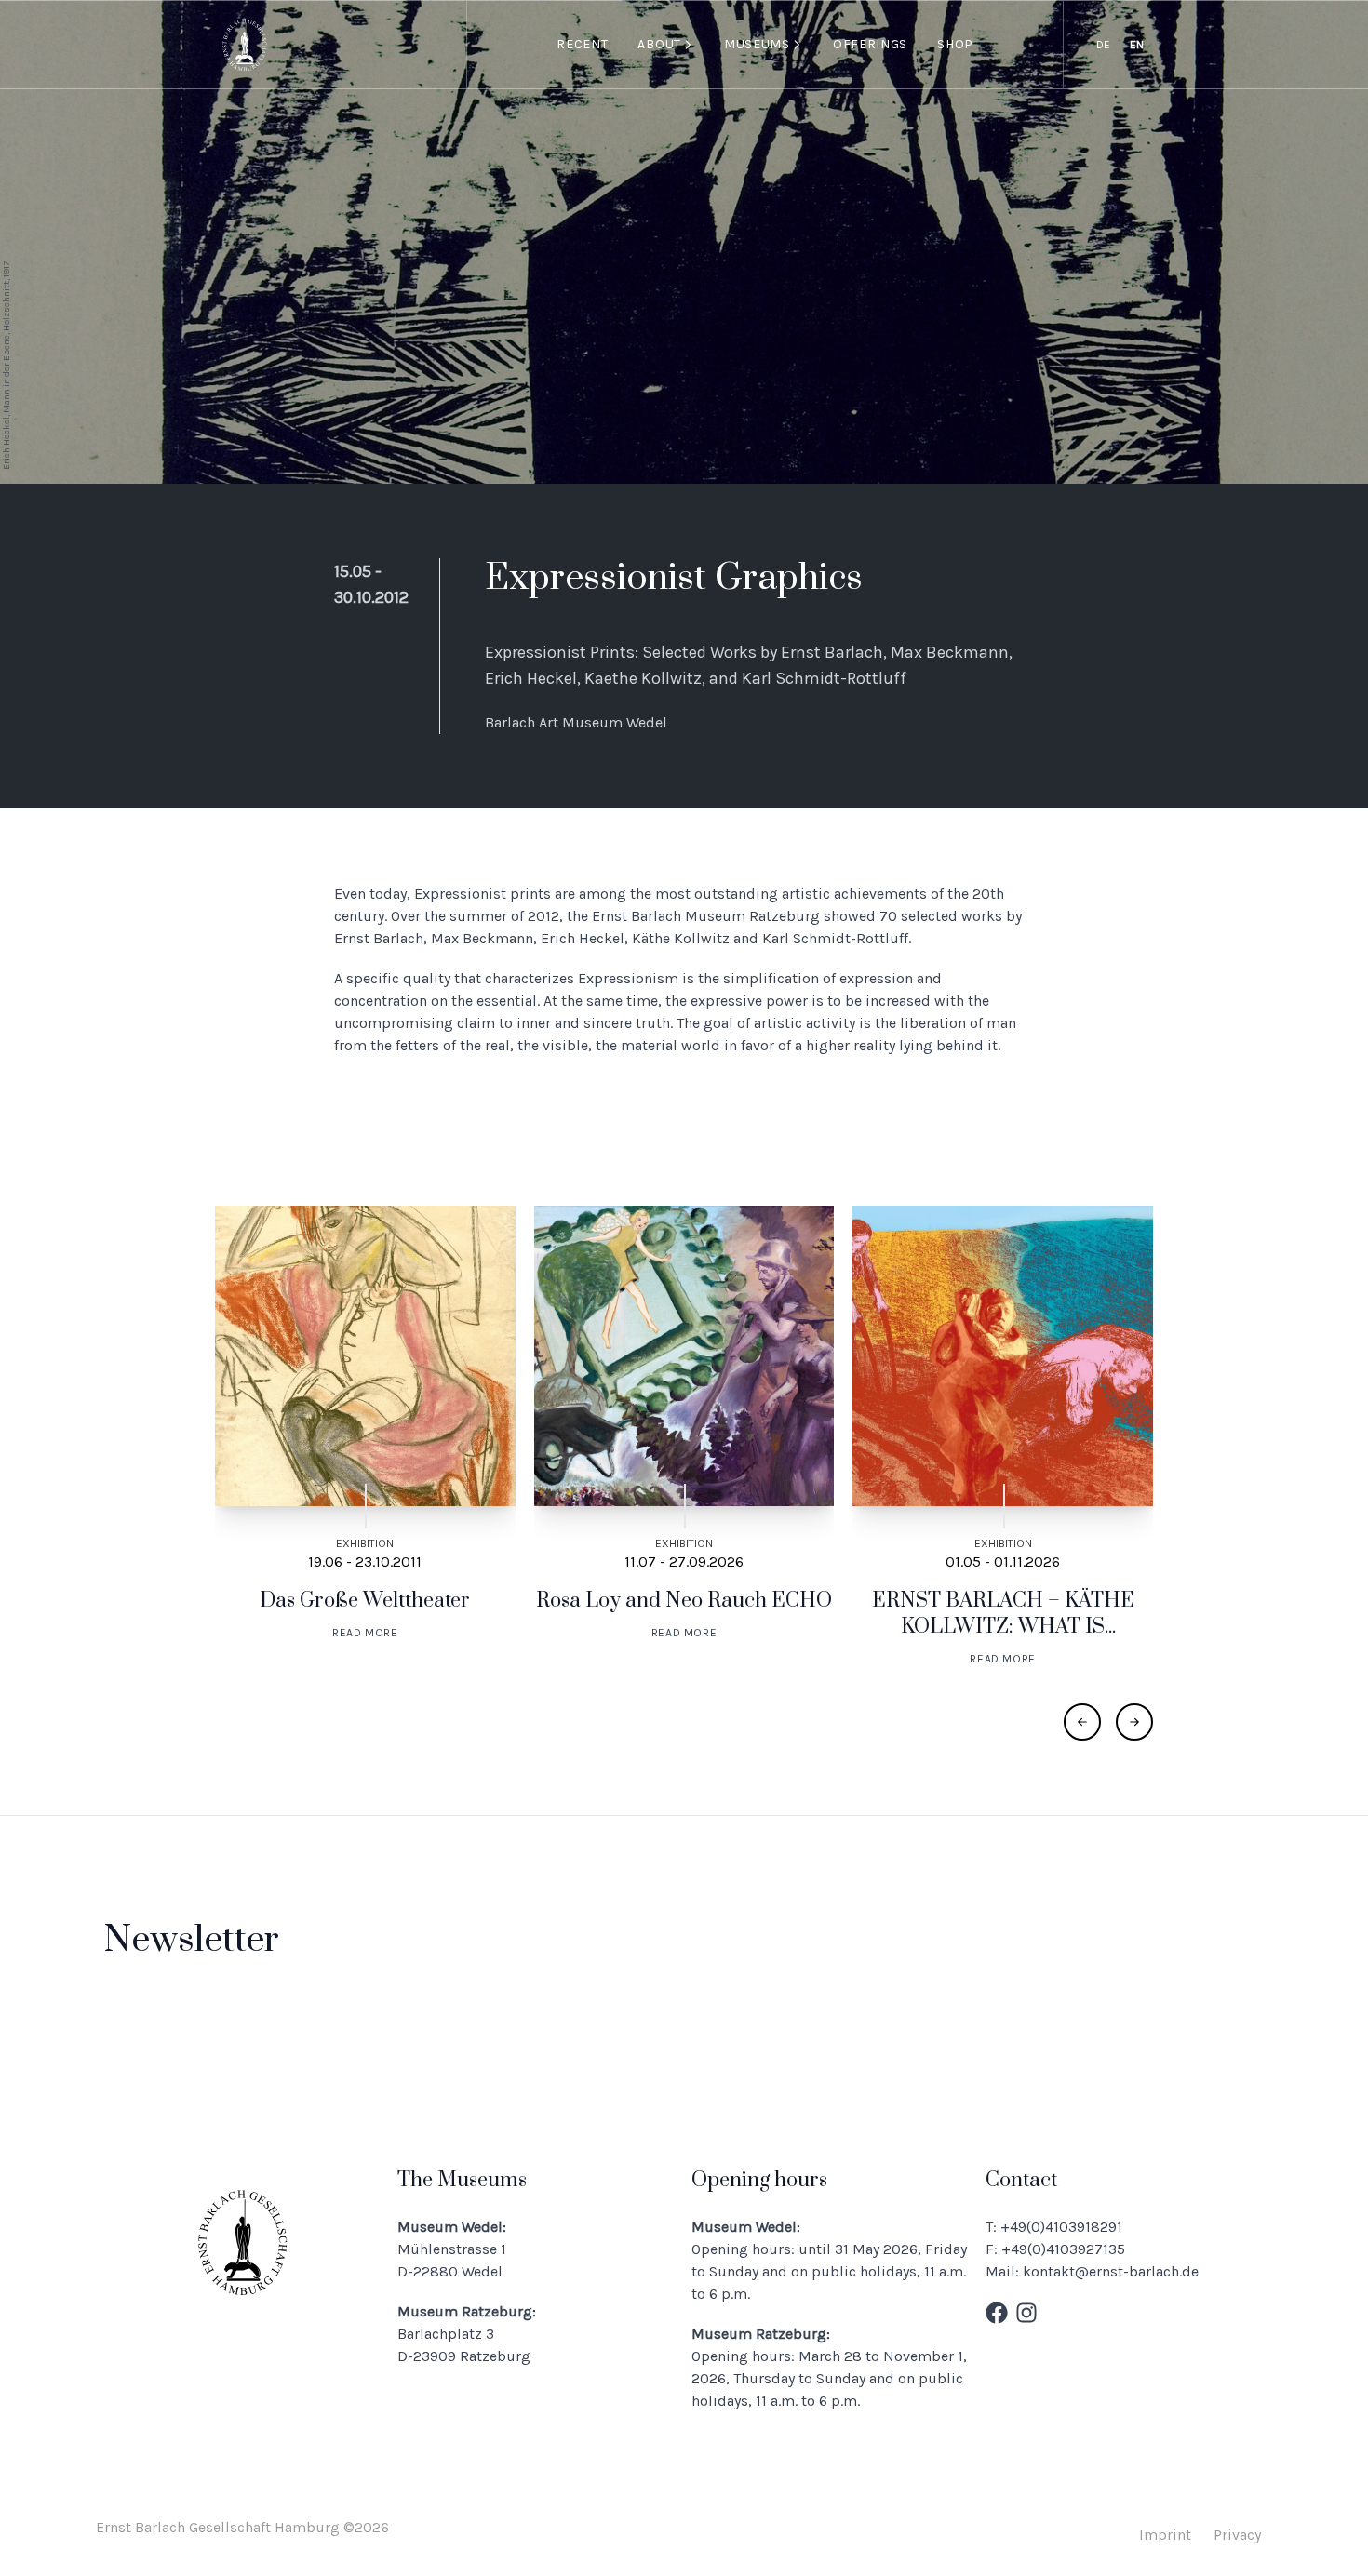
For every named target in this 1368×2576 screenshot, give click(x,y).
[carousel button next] (1134, 1722)
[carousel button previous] (1082, 1722)
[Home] (245, 45)
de (1103, 45)
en (1137, 45)
